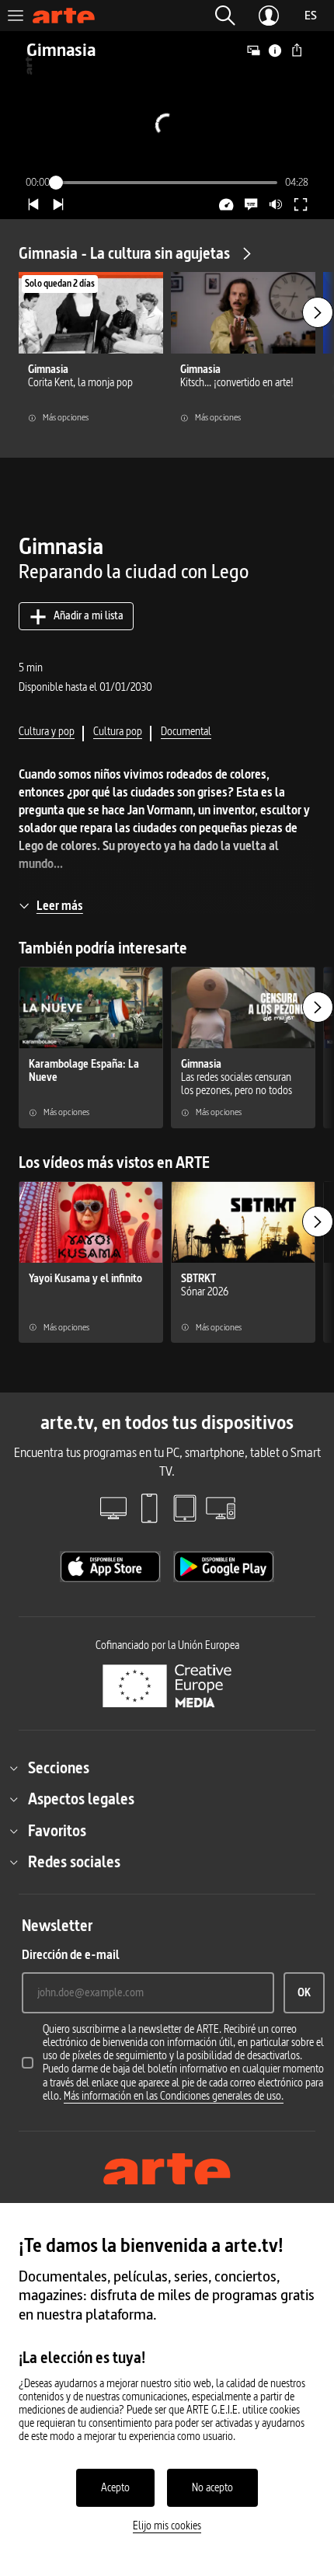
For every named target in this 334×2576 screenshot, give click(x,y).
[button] (225, 16)
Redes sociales (74, 1862)
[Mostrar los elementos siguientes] (318, 312)
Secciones (59, 1768)
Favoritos (57, 1831)
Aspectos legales (81, 1799)
